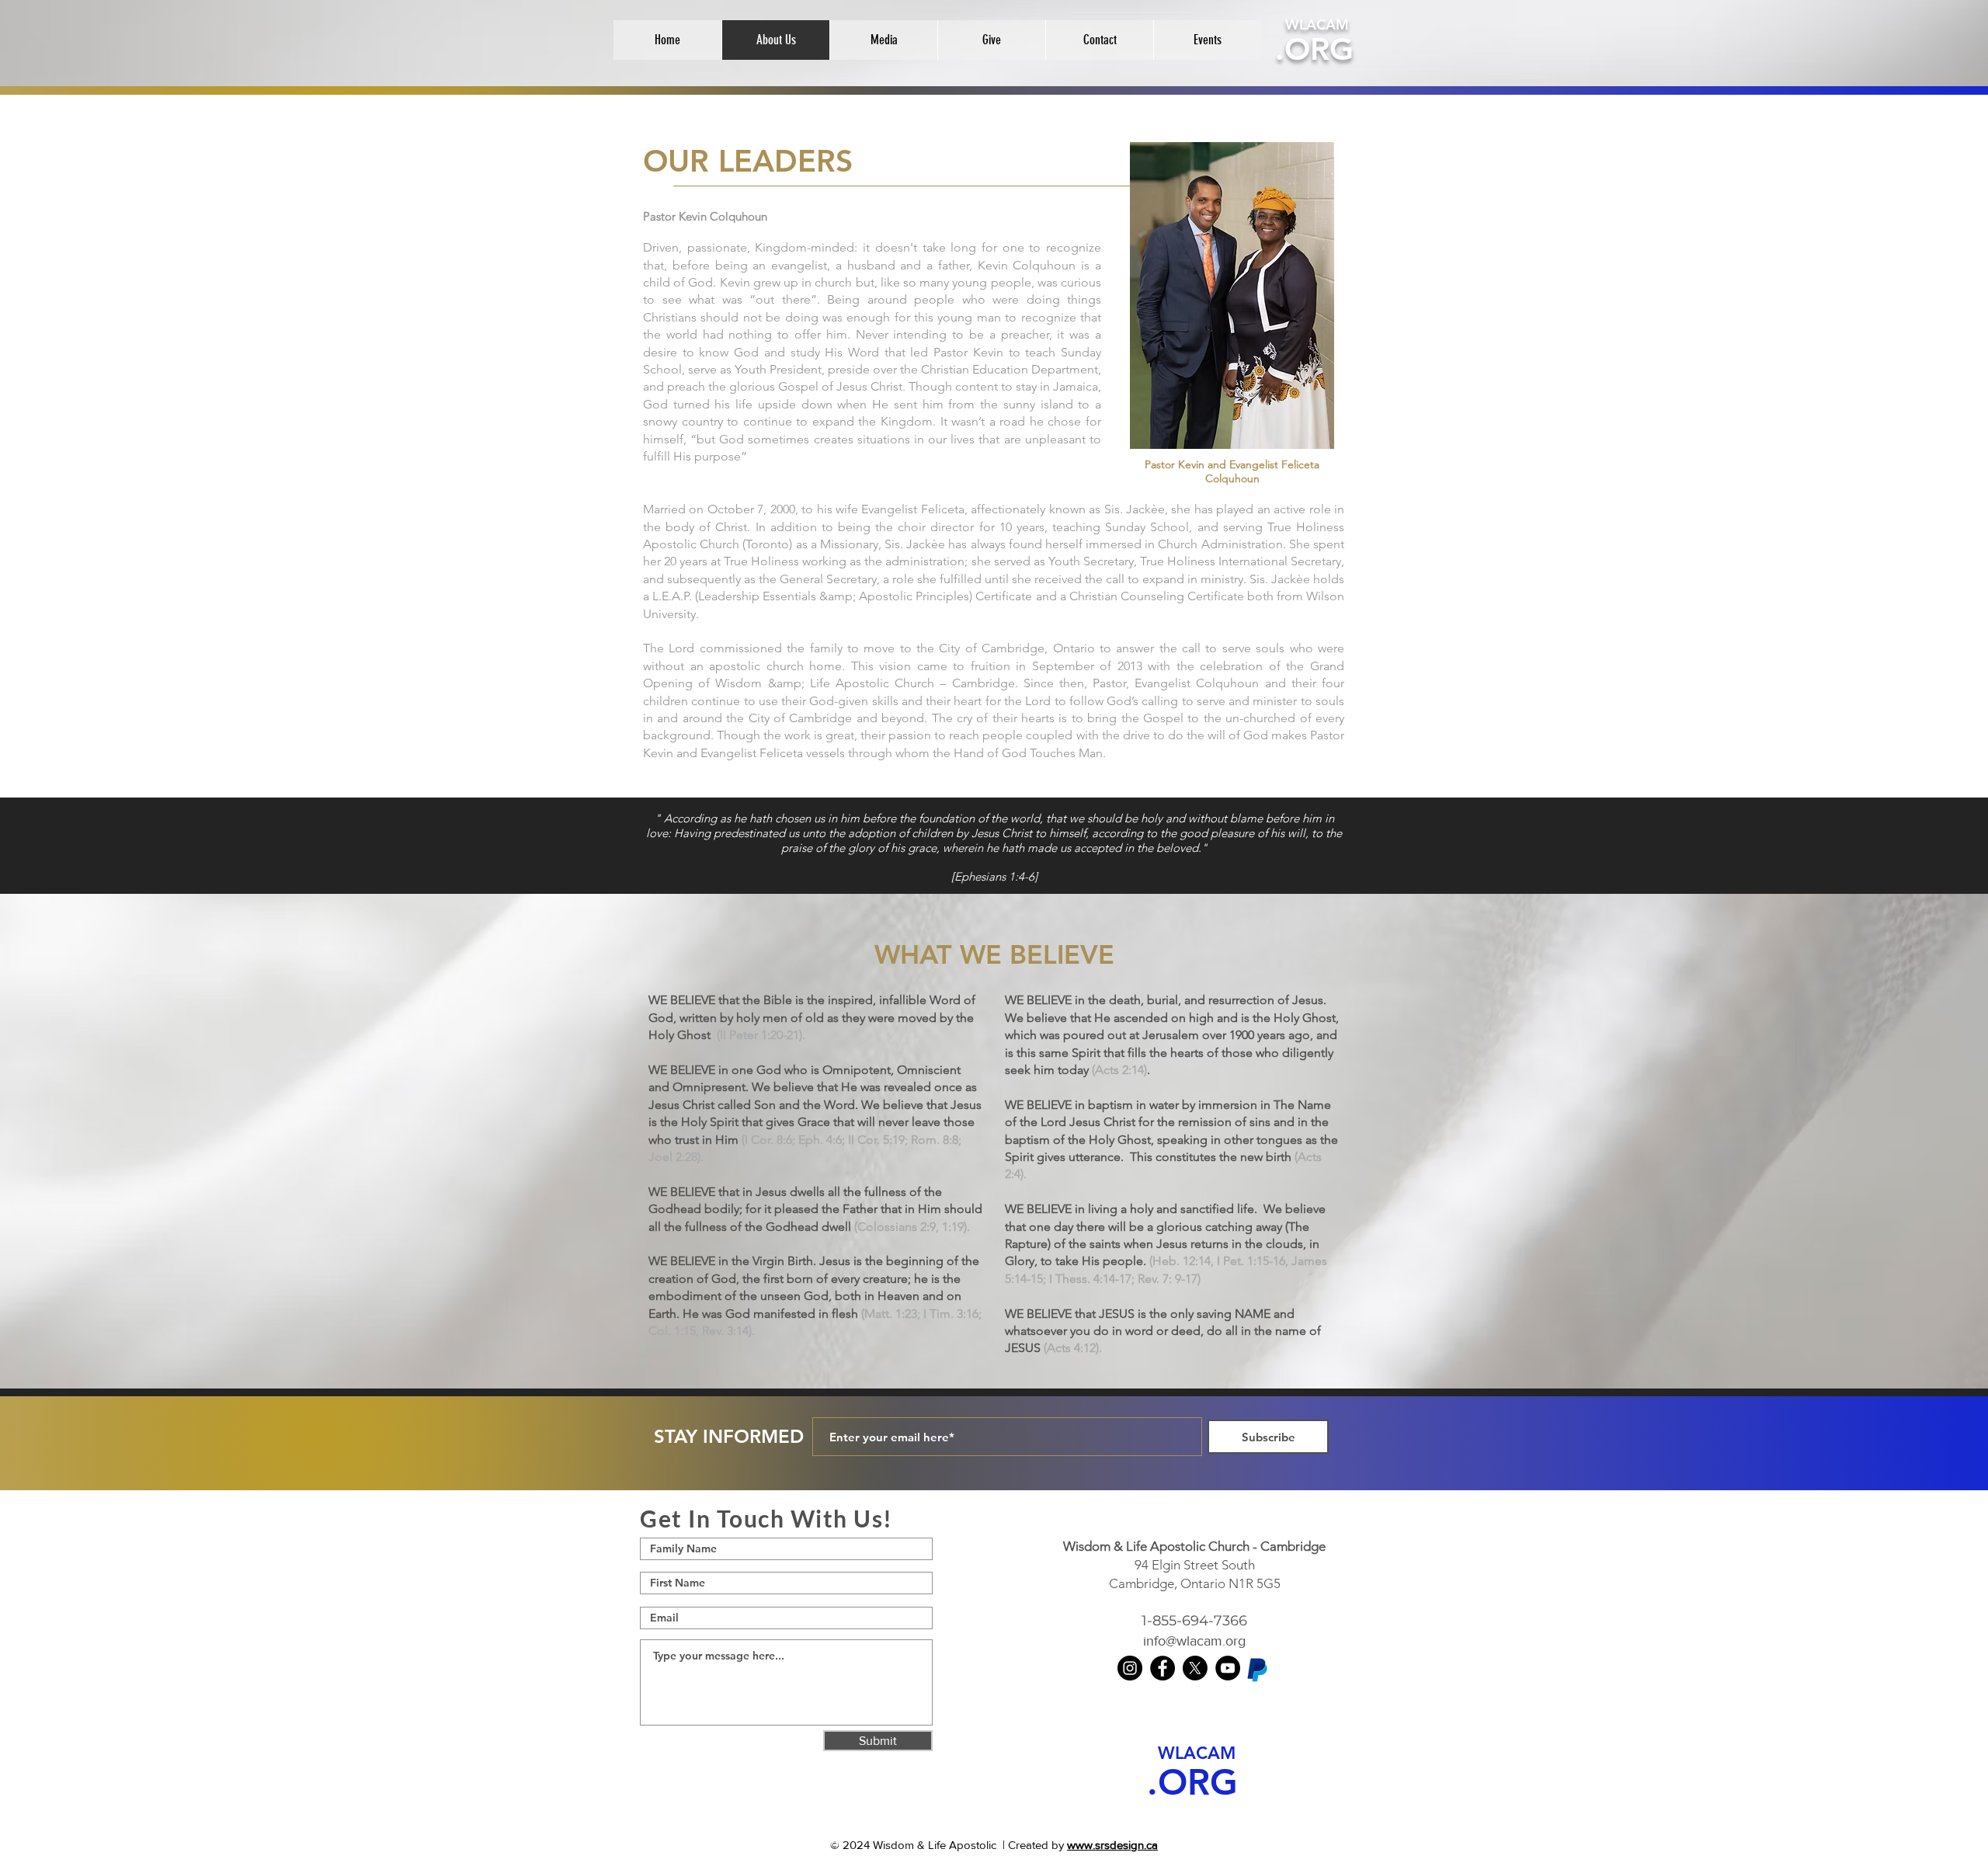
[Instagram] (1130, 1668)
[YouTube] (1228, 1668)
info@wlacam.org (1194, 1641)
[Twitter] (1195, 1668)
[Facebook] (1163, 1668)
